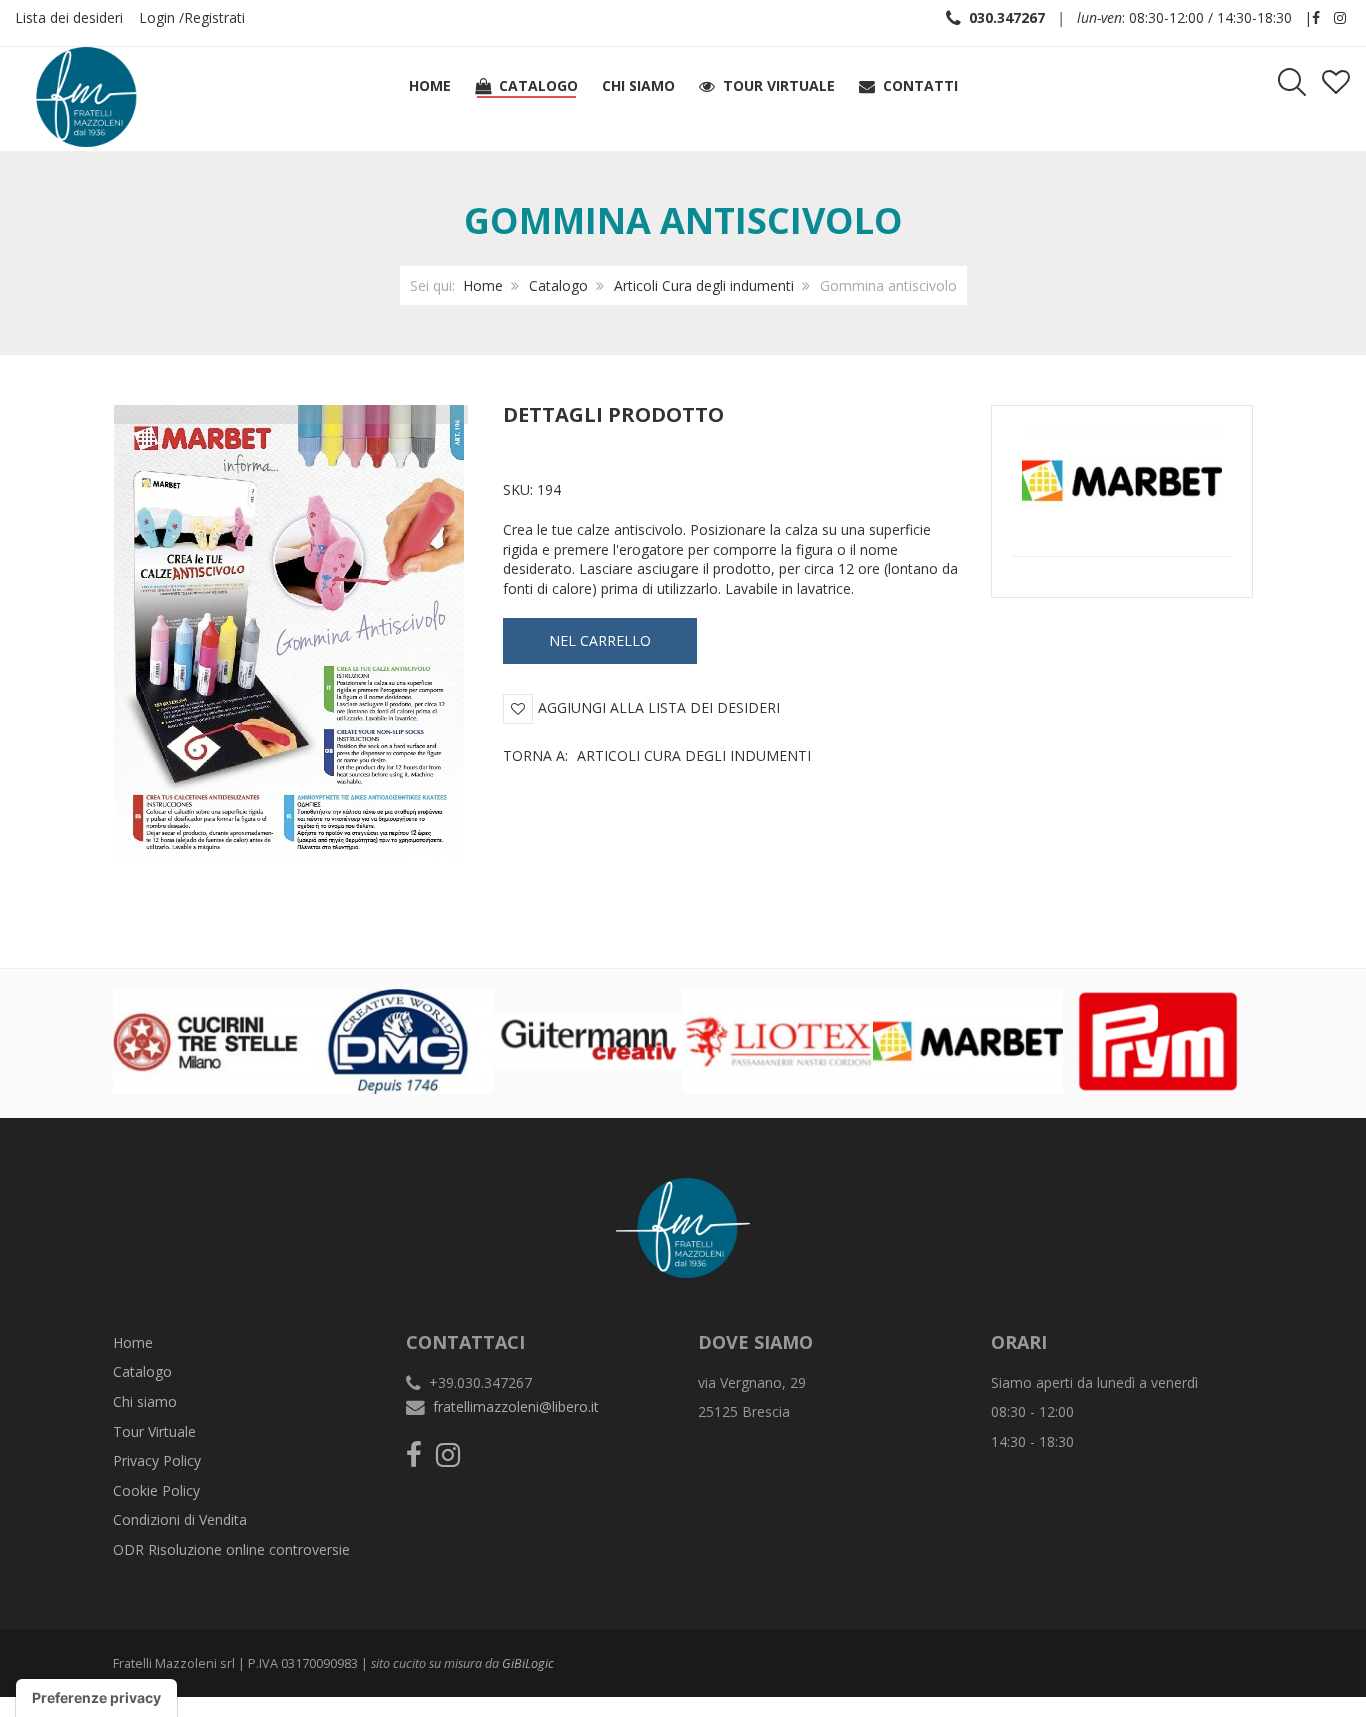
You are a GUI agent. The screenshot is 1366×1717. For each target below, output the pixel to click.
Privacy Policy (157, 1460)
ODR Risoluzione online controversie (231, 1549)
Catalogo (558, 285)
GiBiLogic (528, 1663)
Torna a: (657, 755)
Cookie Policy (156, 1490)
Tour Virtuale (154, 1431)
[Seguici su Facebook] (1316, 17)
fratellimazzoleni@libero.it (516, 1406)
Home (483, 285)
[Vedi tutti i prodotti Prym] (1158, 1039)
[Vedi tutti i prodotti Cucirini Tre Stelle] (208, 1039)
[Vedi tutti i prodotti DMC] (398, 1039)
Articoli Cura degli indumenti (704, 285)
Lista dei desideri (69, 17)
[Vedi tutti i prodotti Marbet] (968, 1039)
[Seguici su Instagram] (1340, 17)
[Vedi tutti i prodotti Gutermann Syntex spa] (588, 1039)
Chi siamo (145, 1401)
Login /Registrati (192, 17)
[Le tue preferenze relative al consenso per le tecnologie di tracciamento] (96, 1698)
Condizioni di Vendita (180, 1519)
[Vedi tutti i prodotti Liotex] (778, 1039)
